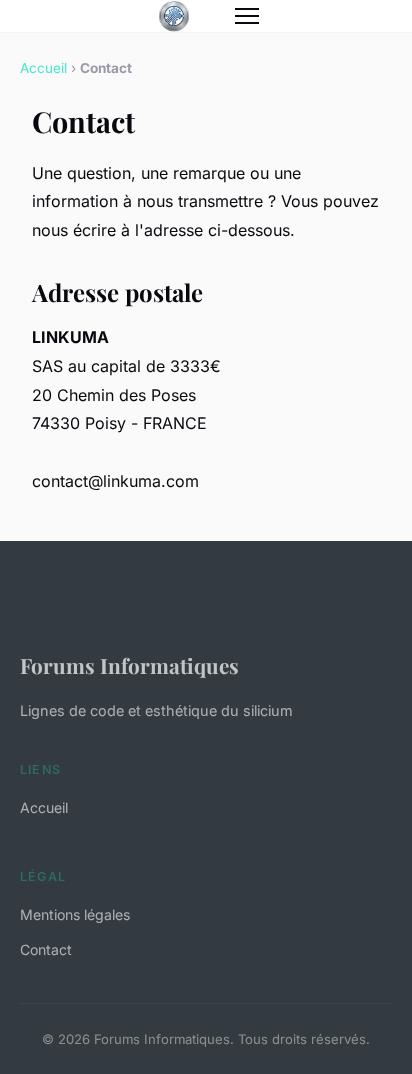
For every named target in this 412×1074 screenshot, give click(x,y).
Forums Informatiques (129, 665)
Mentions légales (75, 914)
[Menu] (247, 16)
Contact (46, 949)
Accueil (43, 68)
